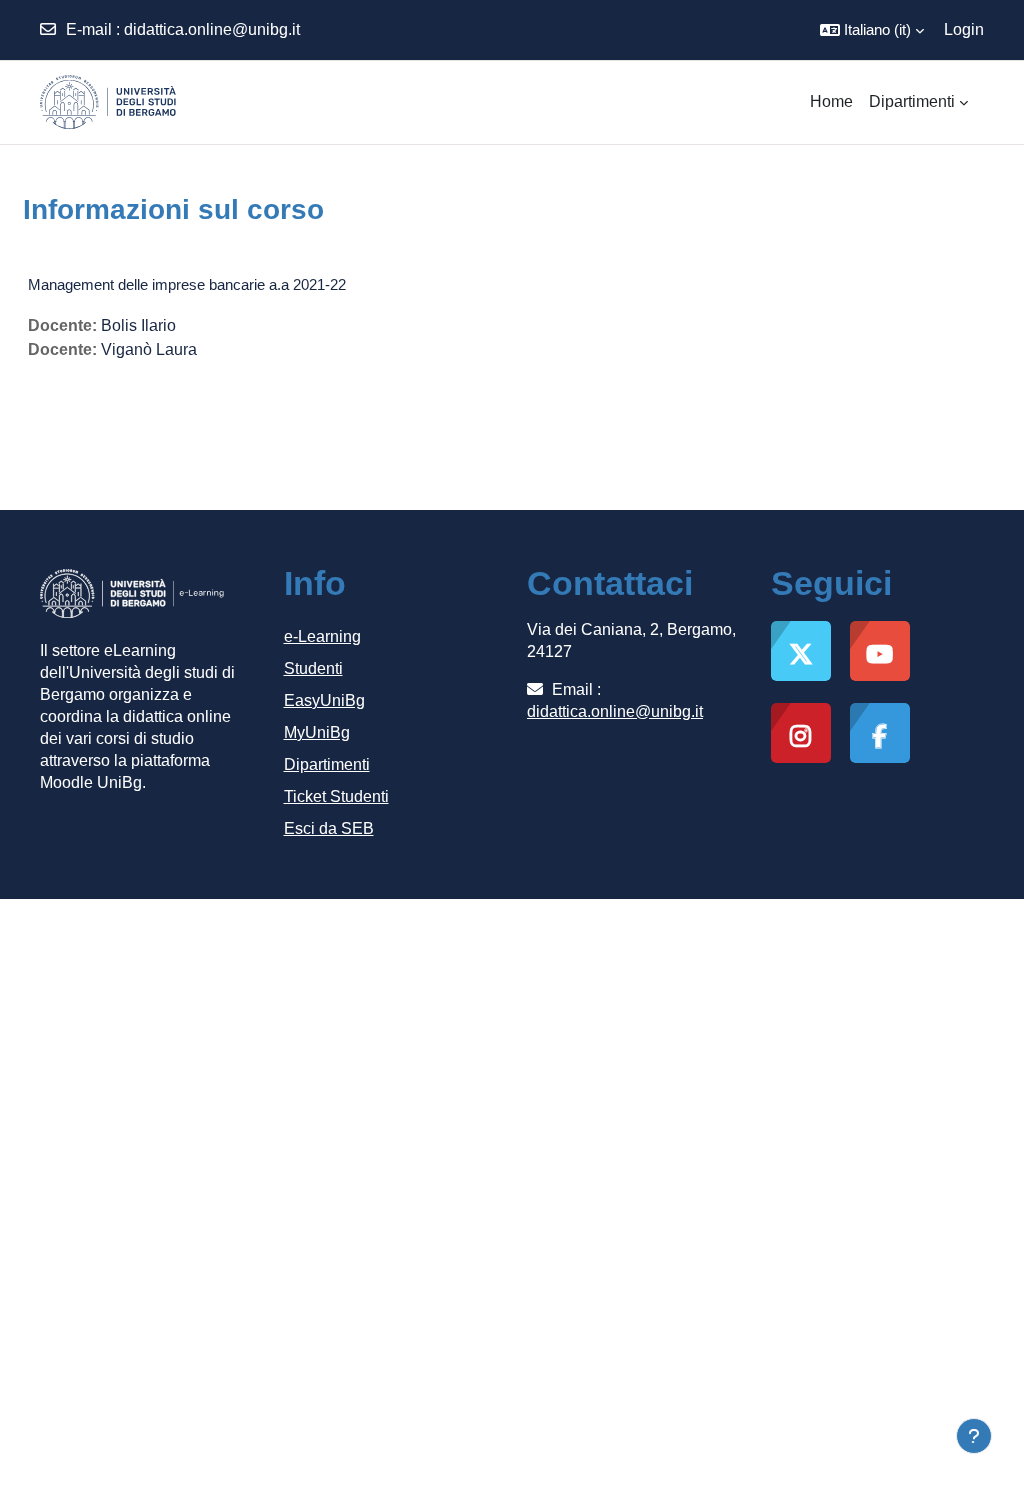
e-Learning (322, 636)
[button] (872, 30)
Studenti (313, 668)
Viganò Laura (149, 349)
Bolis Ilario (138, 325)
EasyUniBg (324, 700)
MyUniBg (317, 732)
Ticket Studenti (336, 796)
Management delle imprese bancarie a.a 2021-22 (187, 284)
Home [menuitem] (831, 101)
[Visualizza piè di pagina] (974, 1436)
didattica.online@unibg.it (212, 29)
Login (964, 29)
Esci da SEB (329, 828)
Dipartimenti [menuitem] (912, 101)
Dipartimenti (327, 764)
